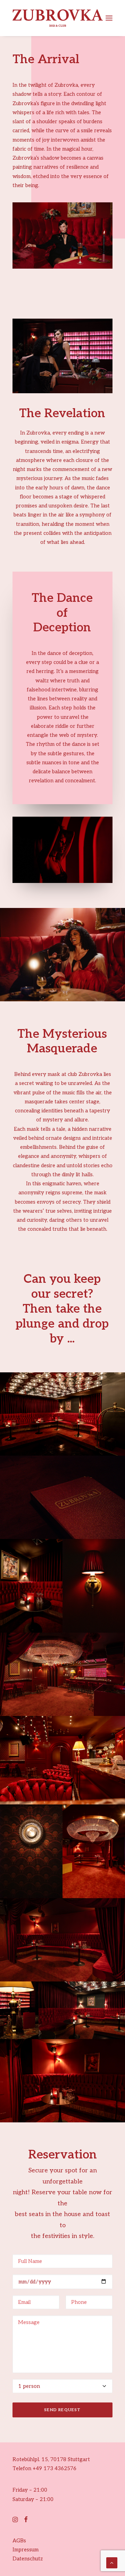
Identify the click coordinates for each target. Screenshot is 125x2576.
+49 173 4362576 (55, 2468)
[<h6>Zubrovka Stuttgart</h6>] (62, 1414)
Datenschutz (28, 2559)
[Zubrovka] (58, 18)
